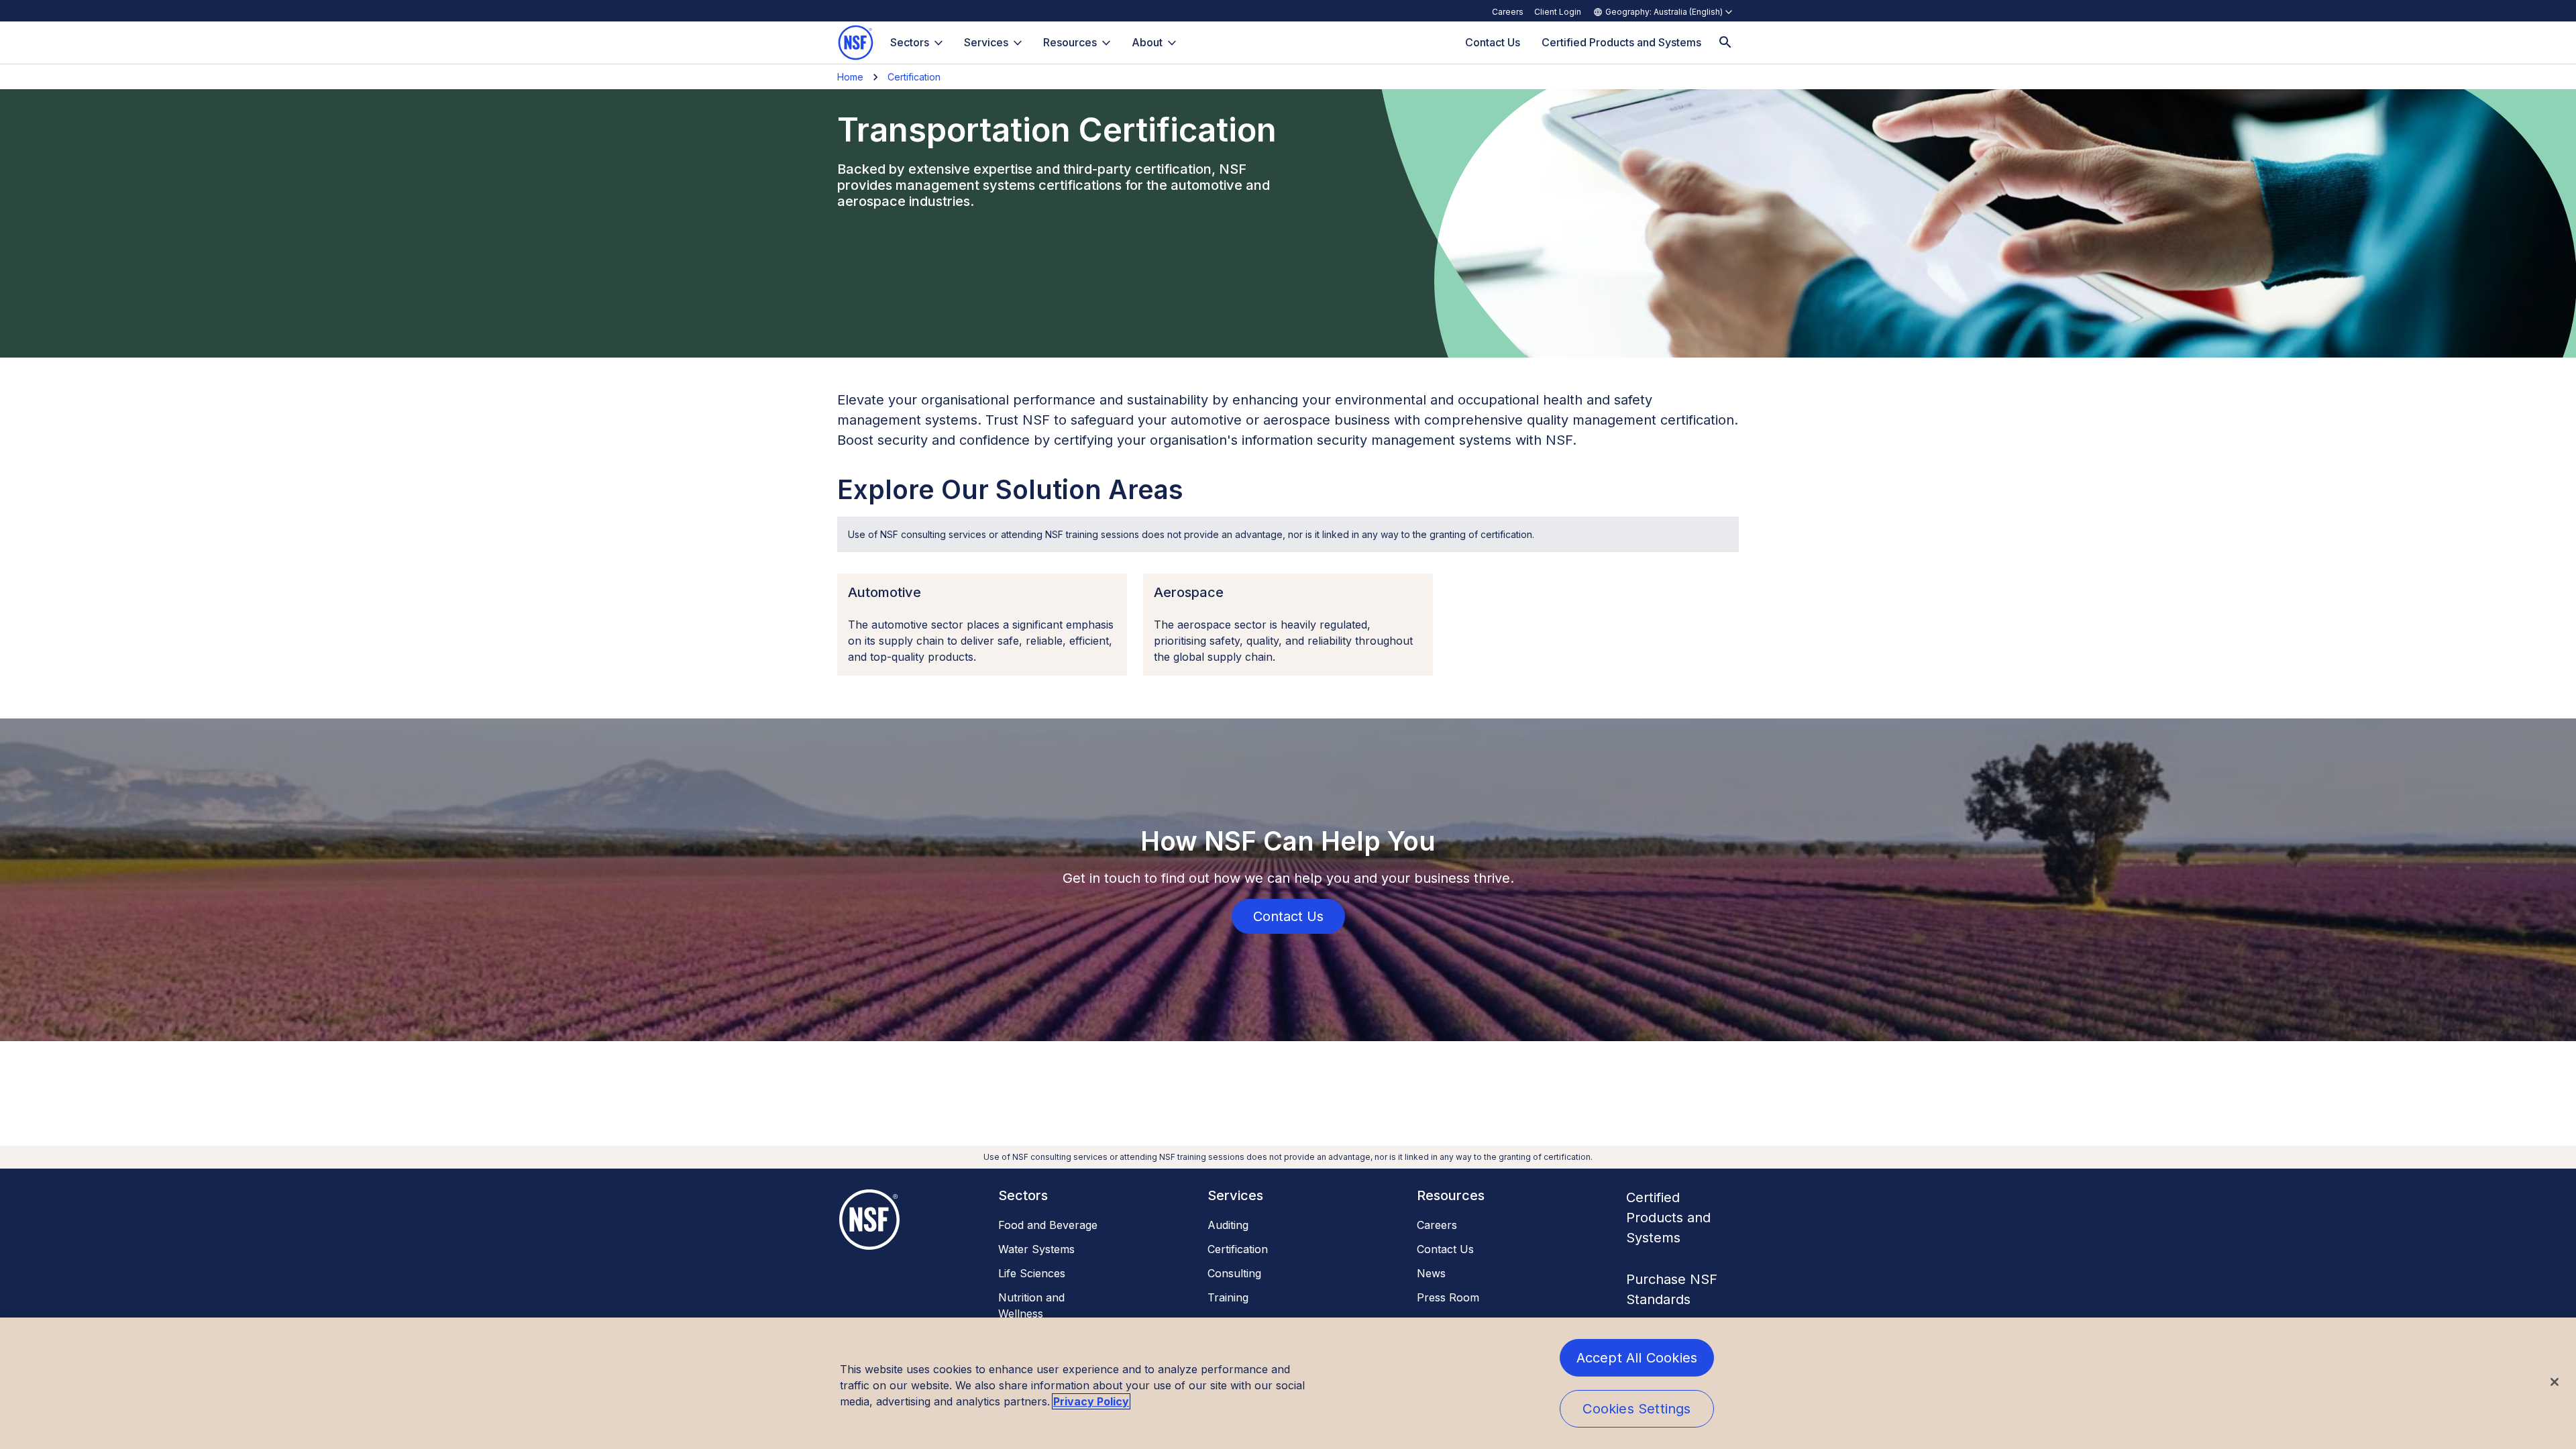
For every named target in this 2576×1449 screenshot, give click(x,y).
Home (850, 77)
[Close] (2555, 1382)
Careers (1508, 12)
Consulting (1234, 1273)
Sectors (910, 42)
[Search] (1725, 43)
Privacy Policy (1091, 1401)
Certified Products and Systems (1668, 1218)
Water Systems (1036, 1249)
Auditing (1228, 1225)
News (1431, 1273)
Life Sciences (1032, 1273)
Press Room (1448, 1297)
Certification (914, 77)
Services (986, 42)
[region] (1288, 1383)
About (1147, 42)
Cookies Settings (1636, 1409)
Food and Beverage (1048, 1225)
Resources (1070, 42)
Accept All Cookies (1637, 1358)
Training (1228, 1297)
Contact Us (1445, 1249)
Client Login (1558, 12)
